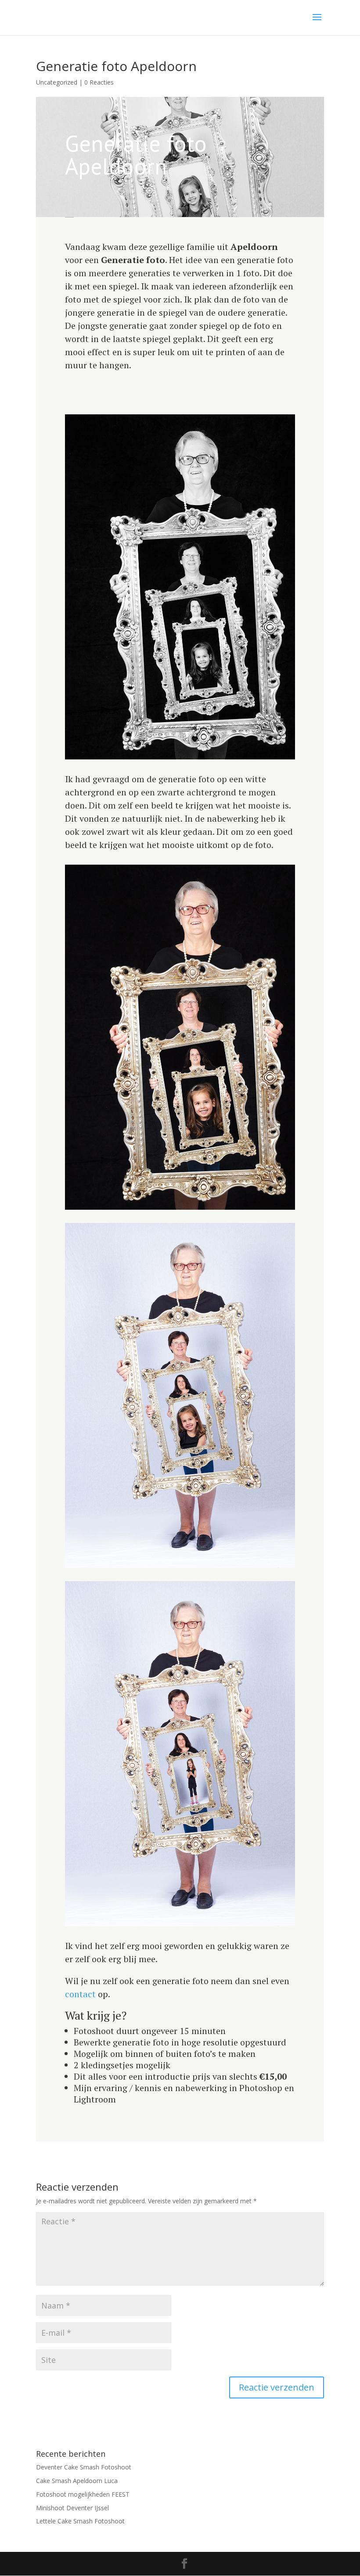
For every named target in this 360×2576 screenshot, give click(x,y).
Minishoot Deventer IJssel (72, 2508)
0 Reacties (99, 82)
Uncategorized (57, 82)
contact (81, 1994)
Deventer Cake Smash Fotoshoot (84, 2467)
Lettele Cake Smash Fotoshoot (80, 2521)
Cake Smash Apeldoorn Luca (77, 2481)
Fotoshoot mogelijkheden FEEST (83, 2494)
